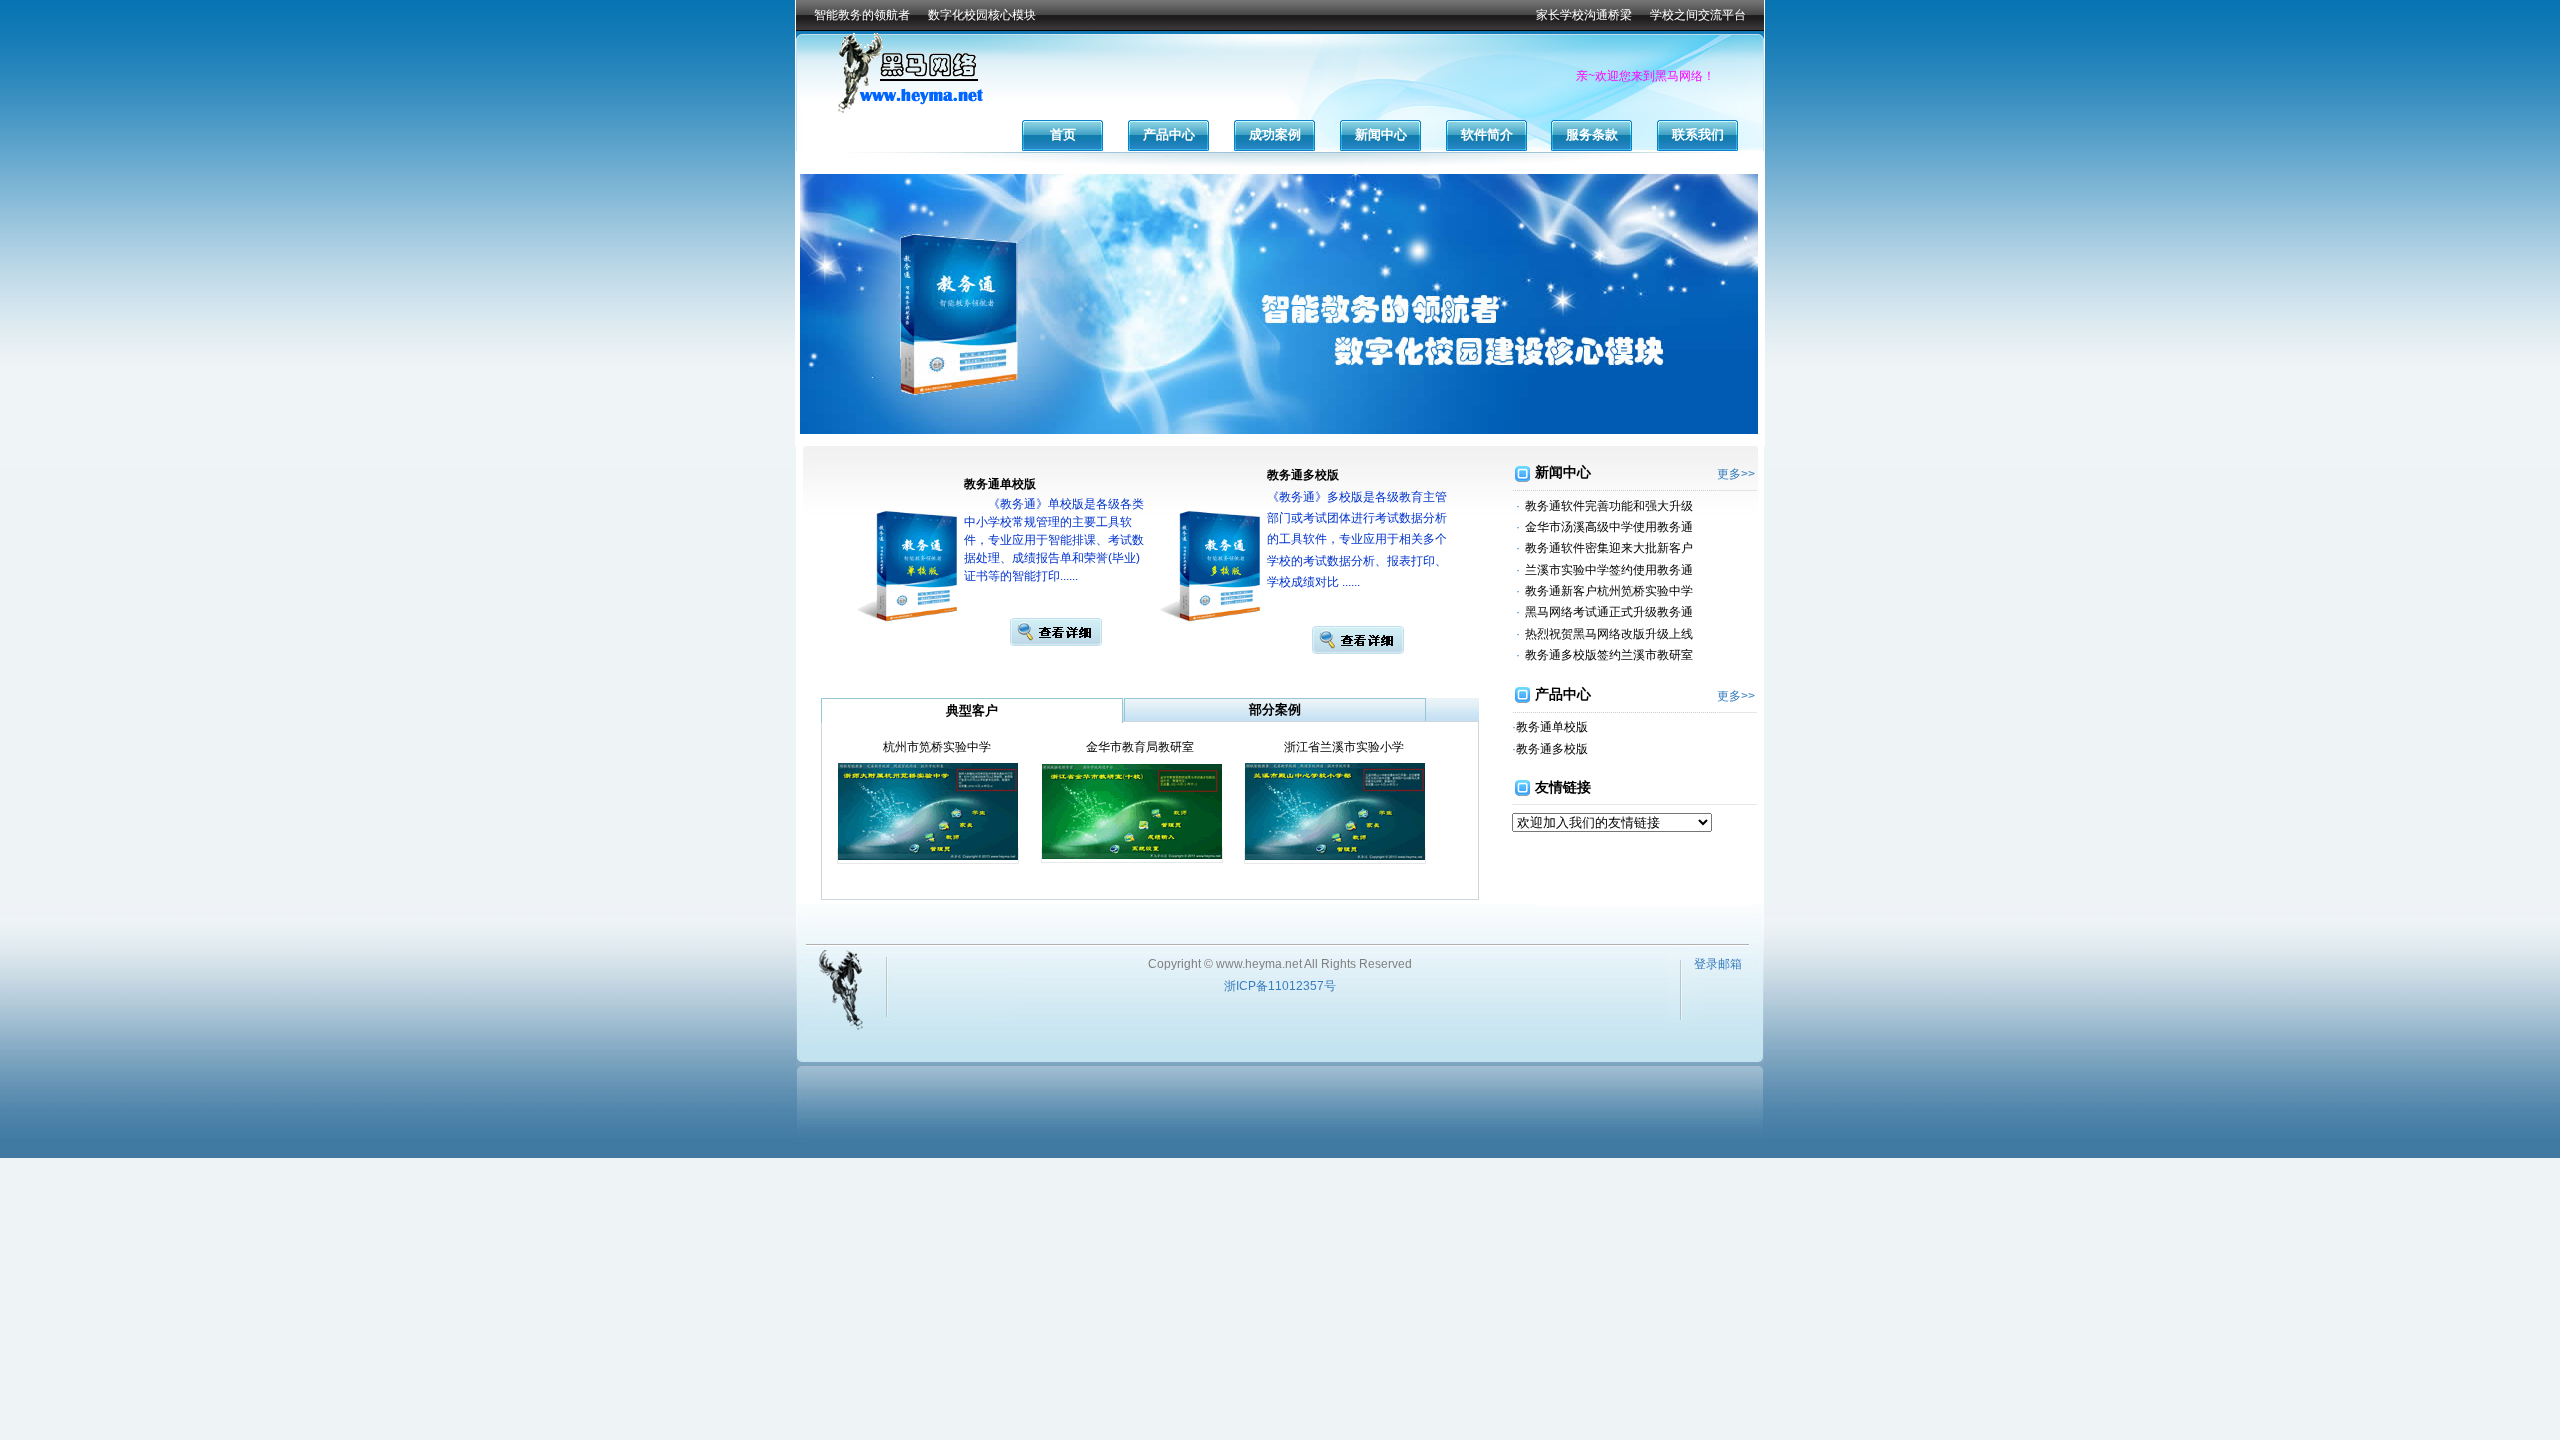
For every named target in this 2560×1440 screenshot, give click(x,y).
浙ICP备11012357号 (1280, 986)
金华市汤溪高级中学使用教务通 (1609, 527)
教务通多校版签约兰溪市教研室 (1609, 655)
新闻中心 (1381, 134)
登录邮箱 (1718, 964)
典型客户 (972, 710)
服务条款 (1592, 134)
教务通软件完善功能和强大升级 (1609, 506)
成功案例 (1275, 134)
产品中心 (1169, 134)
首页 (1063, 134)
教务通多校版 (1552, 749)
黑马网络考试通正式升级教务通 (1609, 612)
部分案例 (1275, 709)
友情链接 (1563, 787)
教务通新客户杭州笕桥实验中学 (1609, 591)
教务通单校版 (1552, 727)
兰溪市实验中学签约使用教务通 (1609, 570)
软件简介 (1487, 134)
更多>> (1736, 474)
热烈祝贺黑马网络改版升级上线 (1609, 634)
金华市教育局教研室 (1140, 747)
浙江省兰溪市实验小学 (1344, 747)
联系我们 (1698, 134)
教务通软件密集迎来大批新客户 (1609, 548)
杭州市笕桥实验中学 (937, 747)
